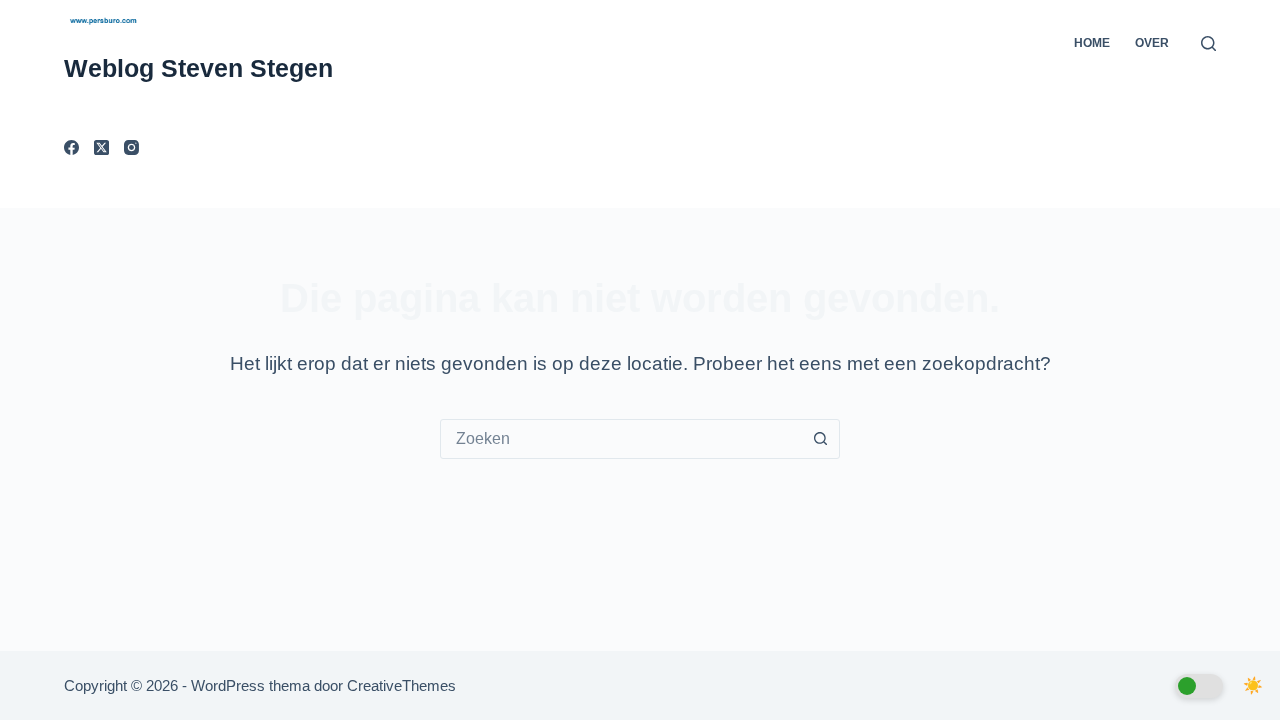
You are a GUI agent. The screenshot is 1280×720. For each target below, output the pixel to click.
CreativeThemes (401, 685)
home (1092, 43)
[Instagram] (131, 147)
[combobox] (621, 439)
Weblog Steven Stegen (198, 68)
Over (1152, 43)
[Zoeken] (1208, 43)
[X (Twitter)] (101, 147)
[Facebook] (71, 147)
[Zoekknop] (820, 439)
